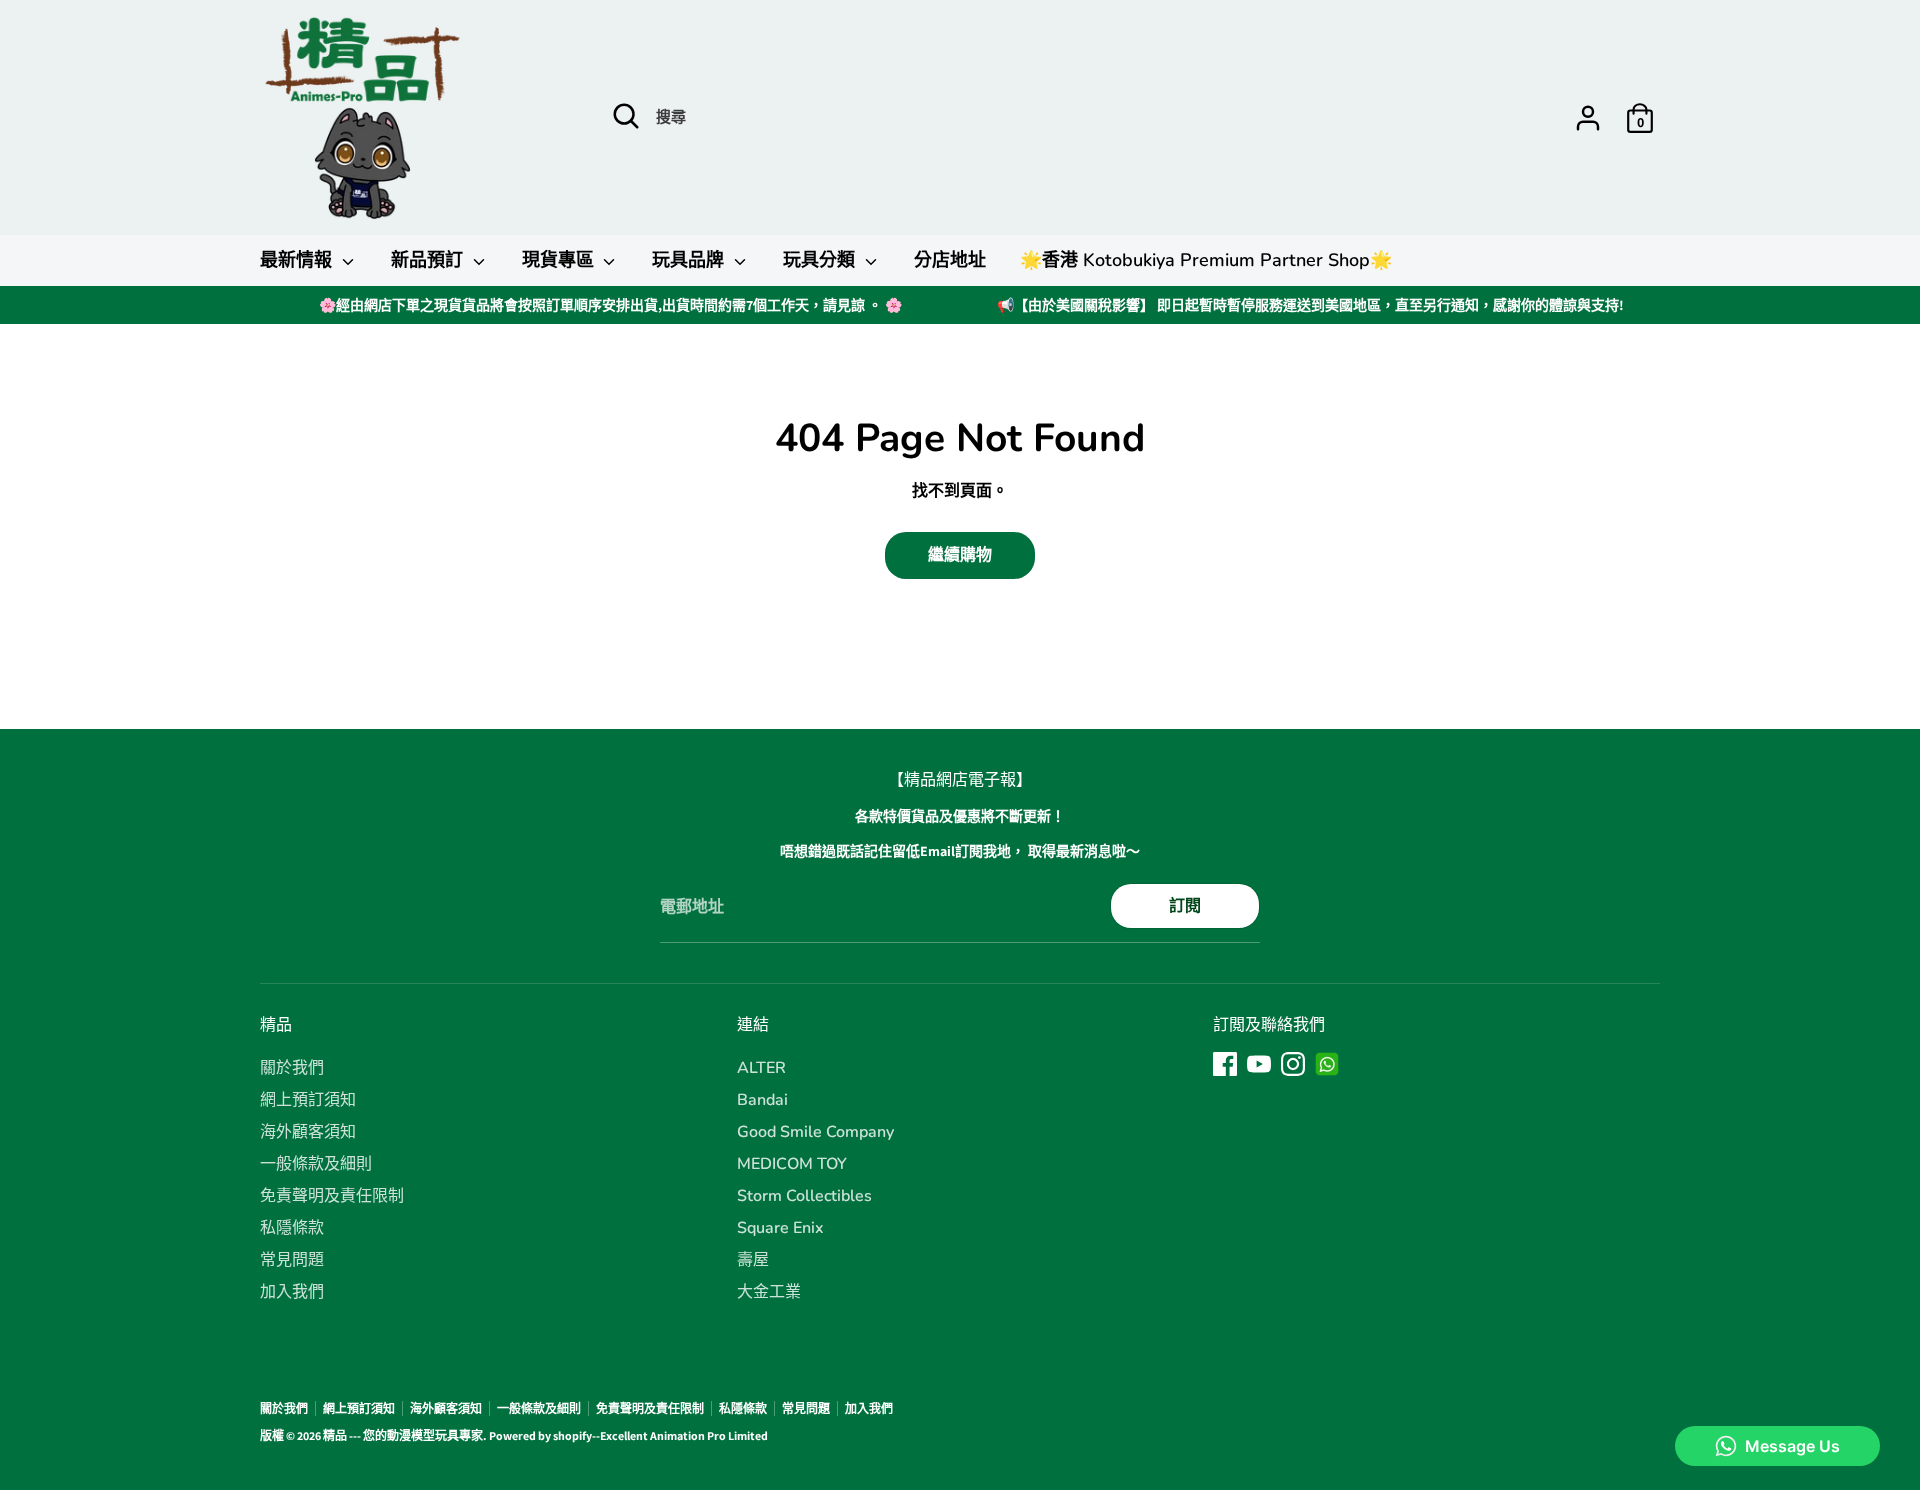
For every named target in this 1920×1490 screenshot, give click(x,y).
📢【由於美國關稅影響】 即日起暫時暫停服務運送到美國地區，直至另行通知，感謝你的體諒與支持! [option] (1310, 305)
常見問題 (292, 1260)
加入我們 (292, 1292)
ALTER (761, 1068)
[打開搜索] (626, 116)
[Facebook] (1225, 1064)
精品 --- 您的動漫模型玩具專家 (403, 1435)
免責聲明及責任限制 (332, 1196)
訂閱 (1185, 905)
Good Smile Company (815, 1132)
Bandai (762, 1100)
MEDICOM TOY (792, 1164)
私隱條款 (292, 1228)
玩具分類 (821, 260)
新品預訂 (429, 260)
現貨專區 (560, 260)
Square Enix (780, 1228)
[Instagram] (1293, 1064)
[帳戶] (1588, 118)
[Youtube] (1259, 1064)
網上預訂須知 (308, 1100)
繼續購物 (960, 554)
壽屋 (753, 1260)
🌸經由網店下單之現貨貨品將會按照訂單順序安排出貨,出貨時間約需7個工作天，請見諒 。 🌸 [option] (610, 305)
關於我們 (292, 1068)
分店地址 (950, 260)
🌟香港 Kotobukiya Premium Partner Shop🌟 (1206, 260)
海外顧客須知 (308, 1132)
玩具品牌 (690, 260)
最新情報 (298, 260)
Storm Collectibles (804, 1196)
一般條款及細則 (316, 1164)
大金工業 (769, 1292)
